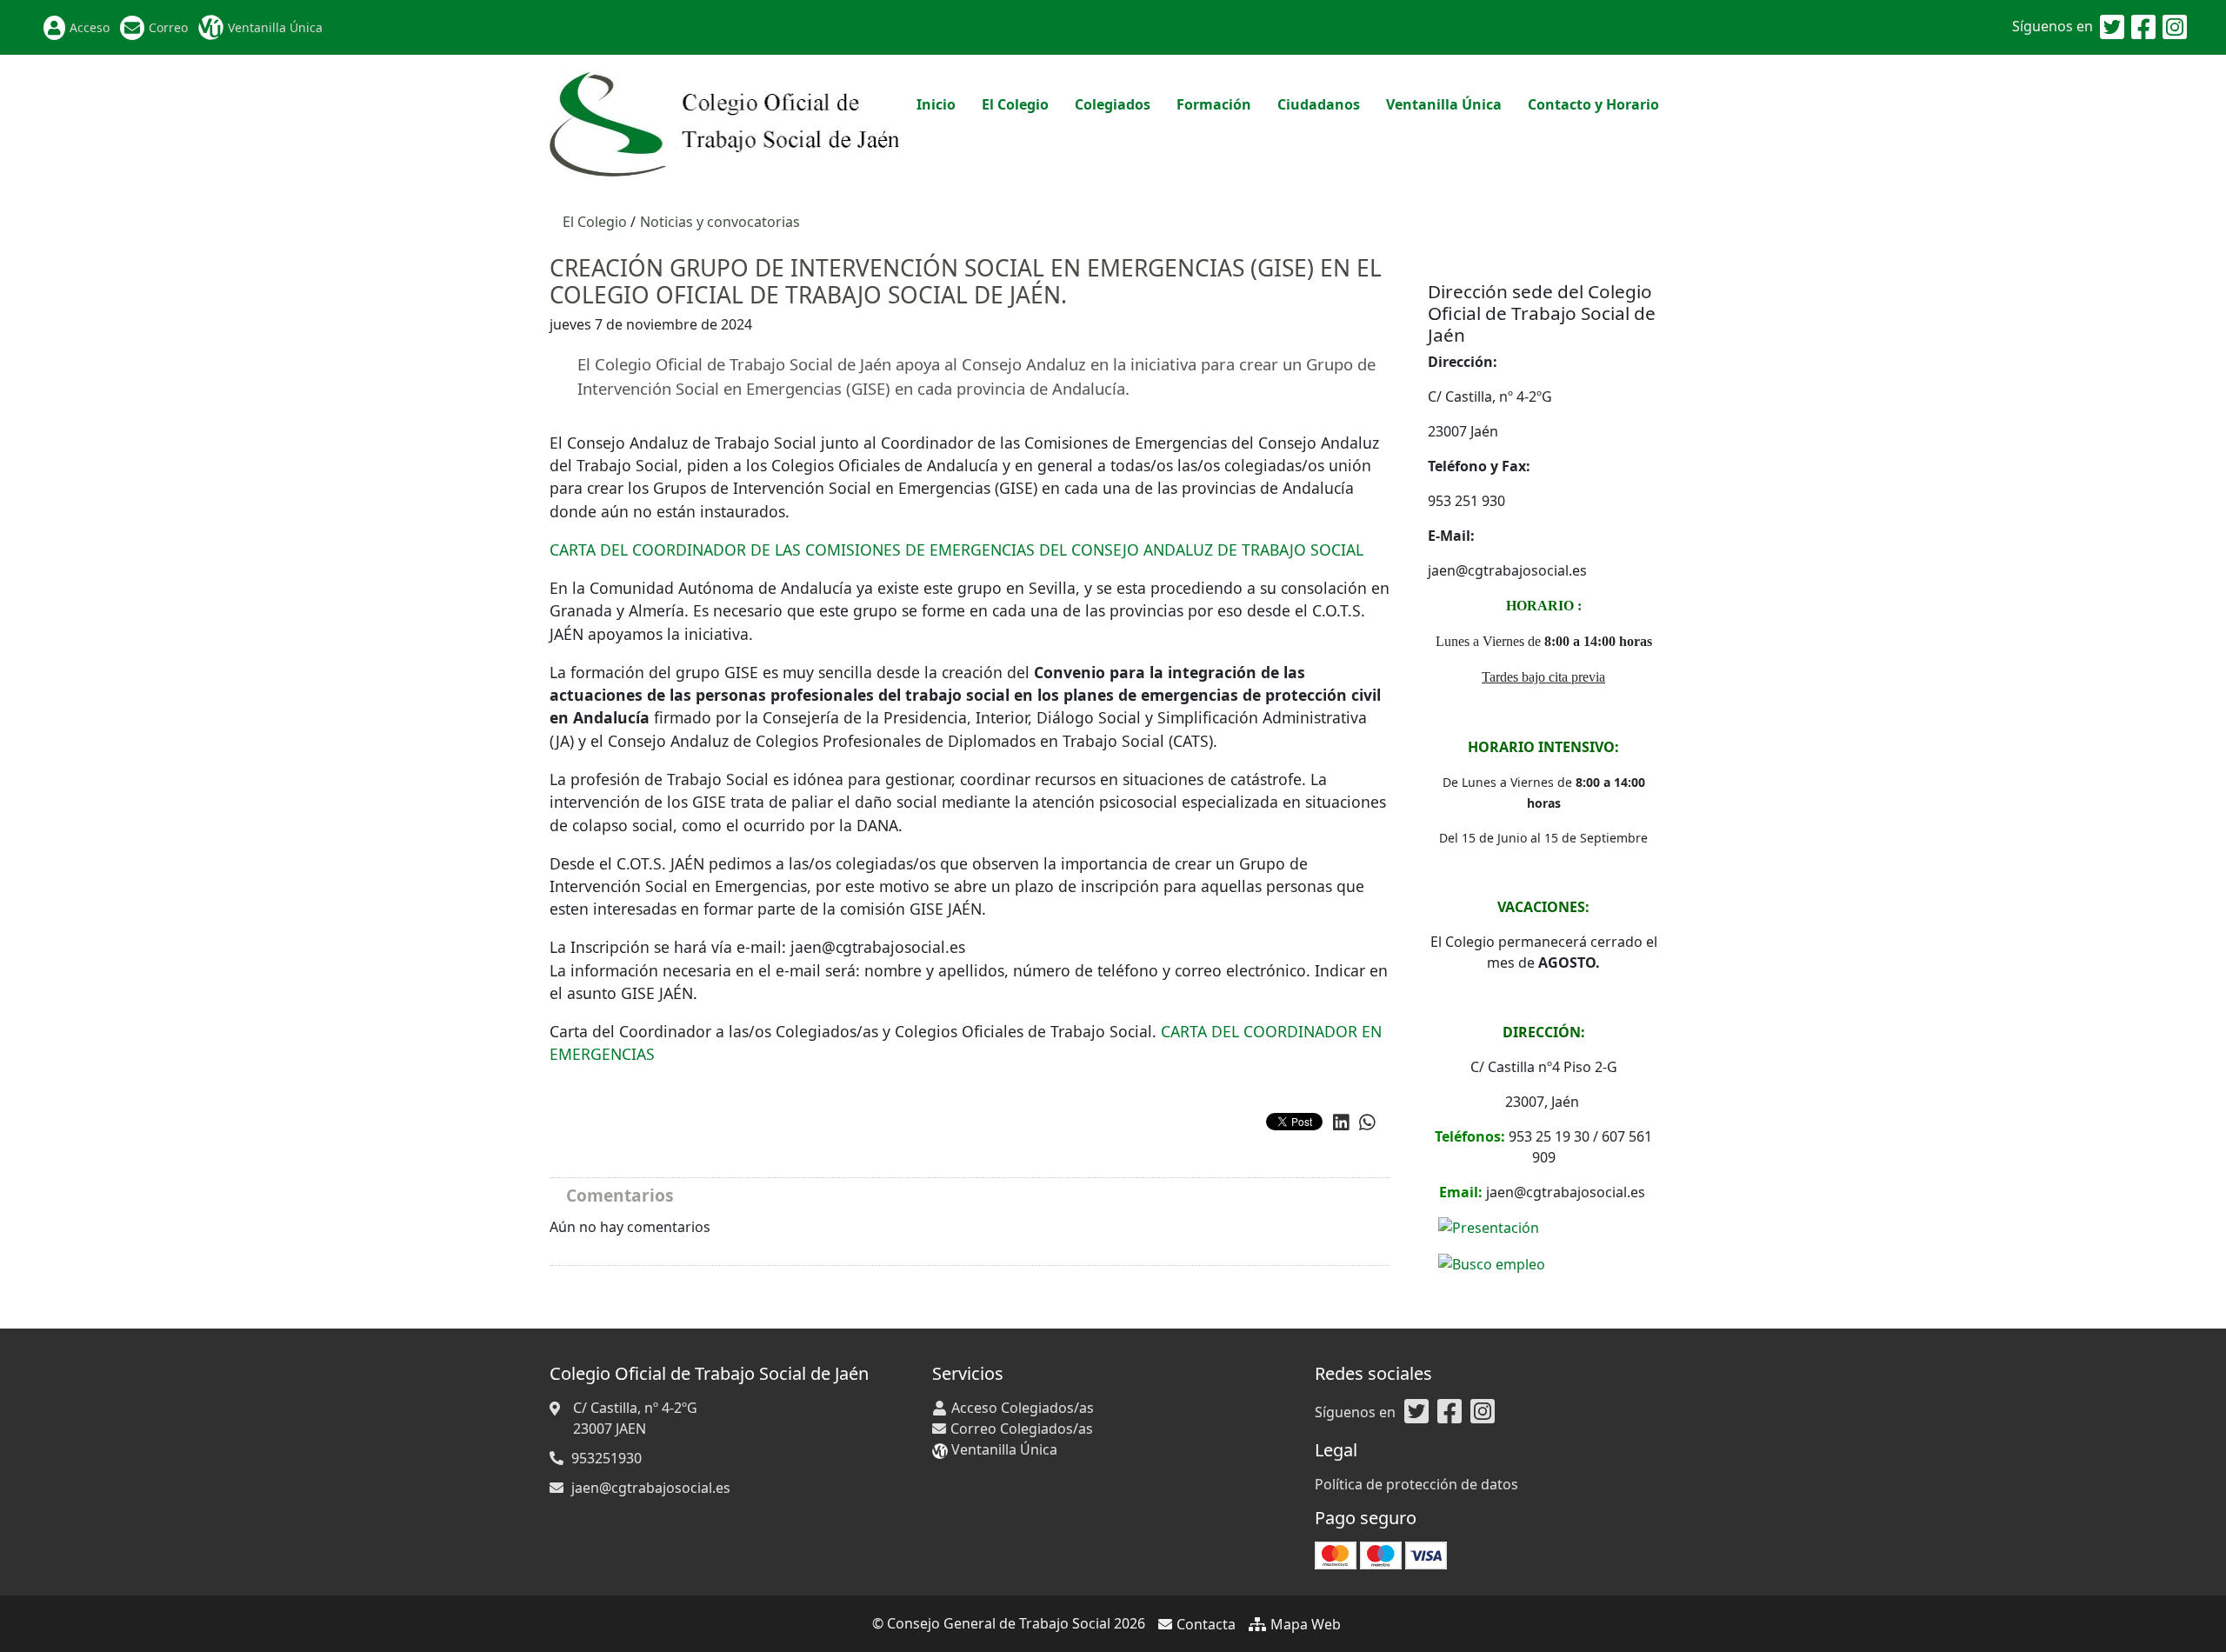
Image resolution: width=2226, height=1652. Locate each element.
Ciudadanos (1319, 104)
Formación (1214, 104)
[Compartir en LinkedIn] (1341, 1122)
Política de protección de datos (1416, 1484)
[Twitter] (2112, 28)
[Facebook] (2143, 28)
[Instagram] (2175, 28)
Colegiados (1113, 104)
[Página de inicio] (726, 123)
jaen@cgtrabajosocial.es (651, 1488)
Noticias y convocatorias (720, 222)
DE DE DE (956, 550)
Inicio (936, 104)
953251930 (606, 1458)
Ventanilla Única (275, 27)
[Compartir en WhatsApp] (1367, 1122)
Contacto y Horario (1593, 104)
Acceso (90, 27)
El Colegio (1015, 104)
